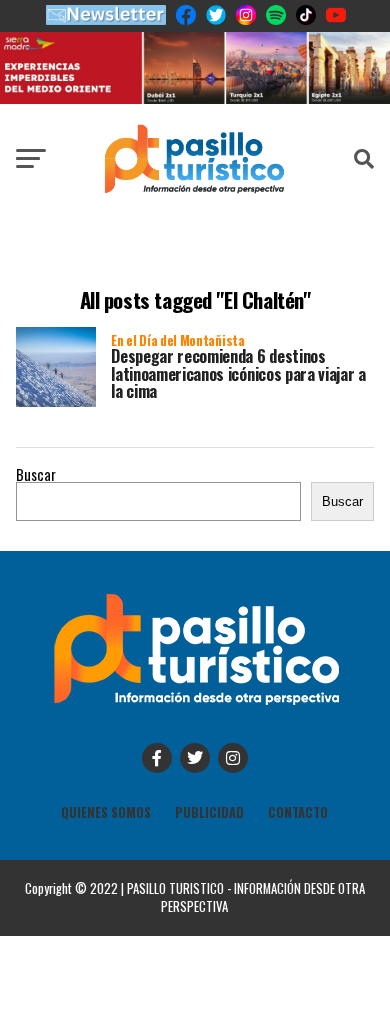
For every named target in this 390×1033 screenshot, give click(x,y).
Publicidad (209, 812)
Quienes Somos (106, 812)
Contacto (298, 812)
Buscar (36, 474)
